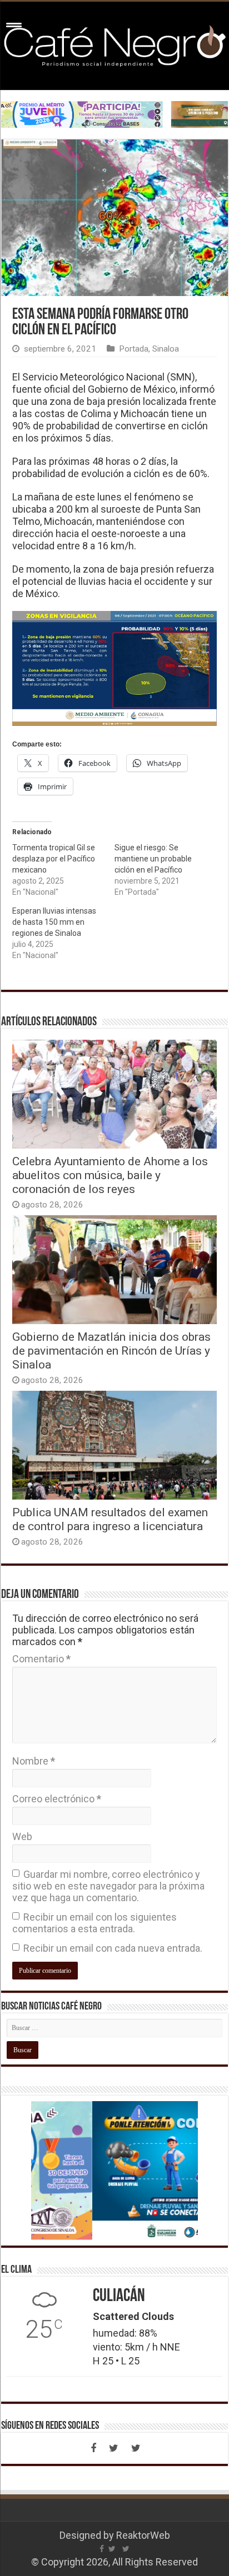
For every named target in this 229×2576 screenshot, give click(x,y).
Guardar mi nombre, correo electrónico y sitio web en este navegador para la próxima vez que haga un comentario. (108, 1886)
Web (22, 1836)
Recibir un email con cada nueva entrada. (113, 1948)
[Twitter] (113, 2448)
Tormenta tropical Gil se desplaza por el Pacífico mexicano (54, 859)
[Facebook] (93, 2448)
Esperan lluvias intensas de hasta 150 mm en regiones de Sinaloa (54, 922)
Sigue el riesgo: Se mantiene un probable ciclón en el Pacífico (153, 859)
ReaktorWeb (143, 2535)
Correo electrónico (57, 1799)
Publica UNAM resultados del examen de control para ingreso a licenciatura (110, 1519)
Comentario (41, 1659)
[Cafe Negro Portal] (114, 44)
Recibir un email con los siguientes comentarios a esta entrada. (94, 1923)
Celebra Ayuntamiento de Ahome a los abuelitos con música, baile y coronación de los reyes (110, 1175)
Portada (134, 349)
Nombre (34, 1761)
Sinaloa (166, 349)
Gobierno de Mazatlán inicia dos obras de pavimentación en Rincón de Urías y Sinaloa (111, 1350)
